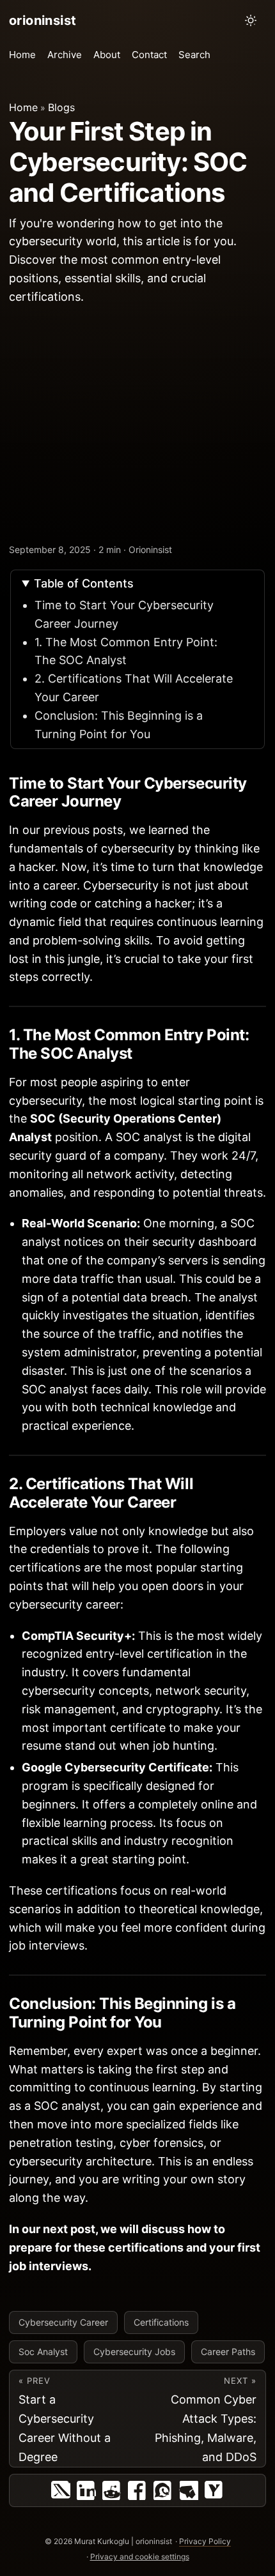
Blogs (61, 107)
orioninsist (43, 20)
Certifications (161, 2322)
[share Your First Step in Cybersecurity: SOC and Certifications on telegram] (189, 2490)
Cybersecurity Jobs (134, 2352)
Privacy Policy (205, 2541)
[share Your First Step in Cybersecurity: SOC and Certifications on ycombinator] (214, 2490)
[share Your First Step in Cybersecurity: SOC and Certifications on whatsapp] (163, 2490)
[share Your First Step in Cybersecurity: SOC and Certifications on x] (61, 2490)
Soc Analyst (43, 2352)
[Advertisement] (137, 426)
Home (23, 107)
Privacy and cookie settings (140, 2557)
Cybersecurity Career (63, 2322)
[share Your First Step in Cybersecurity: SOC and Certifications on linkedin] (86, 2490)
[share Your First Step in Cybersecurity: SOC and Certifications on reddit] (112, 2490)
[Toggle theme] (251, 20)
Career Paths (228, 2352)
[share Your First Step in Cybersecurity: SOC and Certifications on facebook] (137, 2490)
